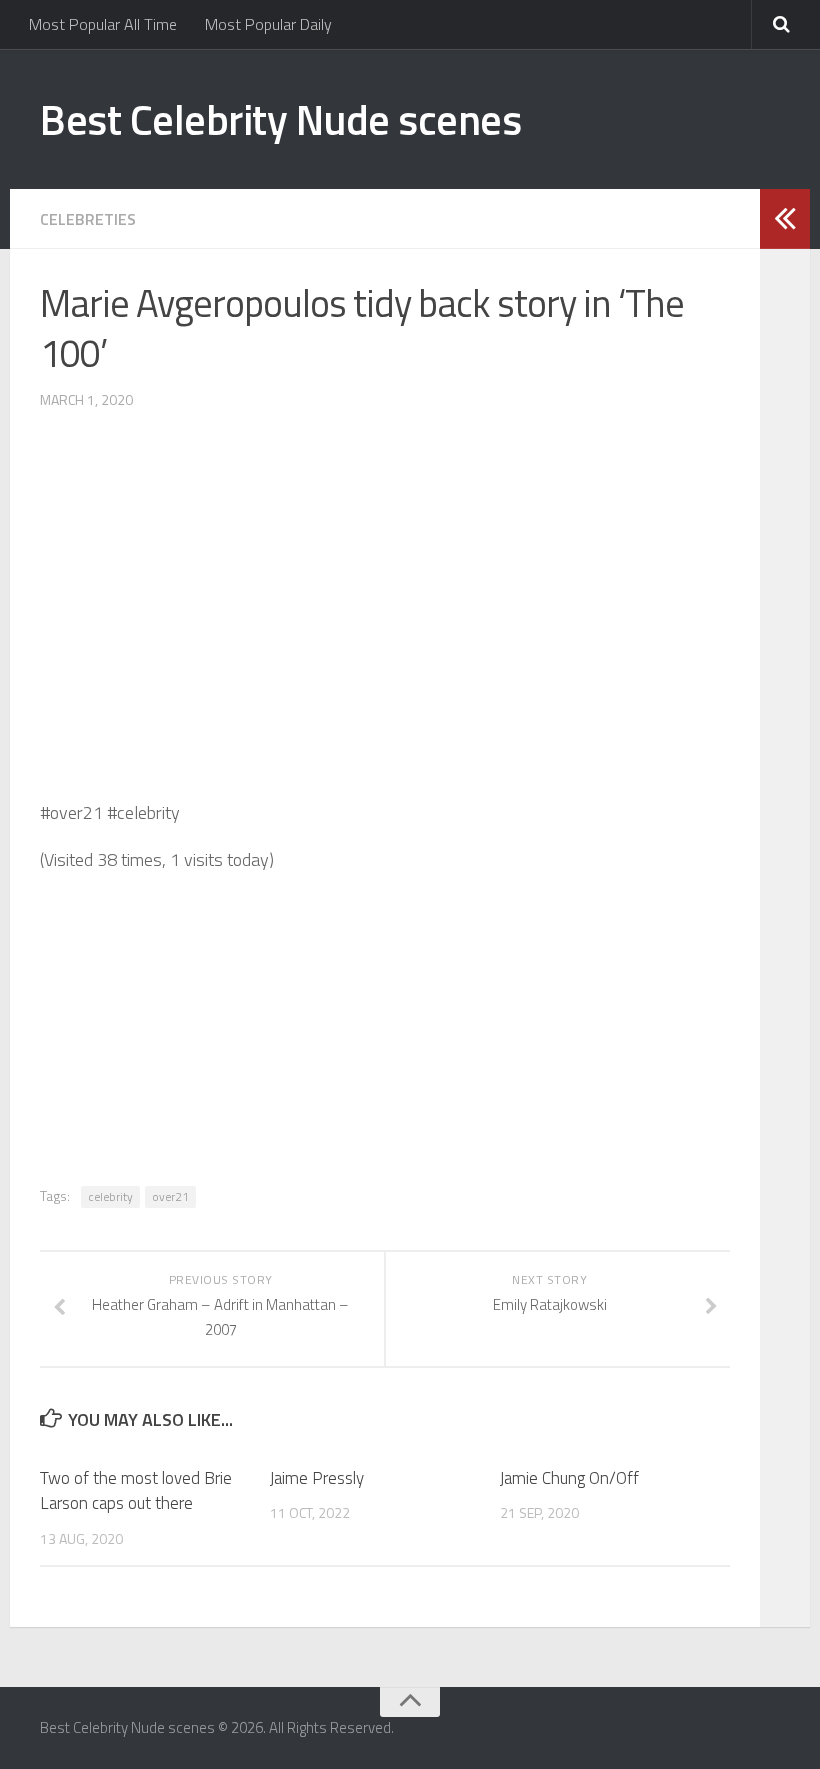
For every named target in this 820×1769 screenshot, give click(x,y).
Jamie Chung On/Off (569, 1478)
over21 (170, 1196)
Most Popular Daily (268, 24)
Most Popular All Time (103, 24)
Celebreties (88, 219)
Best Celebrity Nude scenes (280, 119)
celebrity (110, 1196)
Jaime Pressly (317, 1478)
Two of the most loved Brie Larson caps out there (136, 1491)
